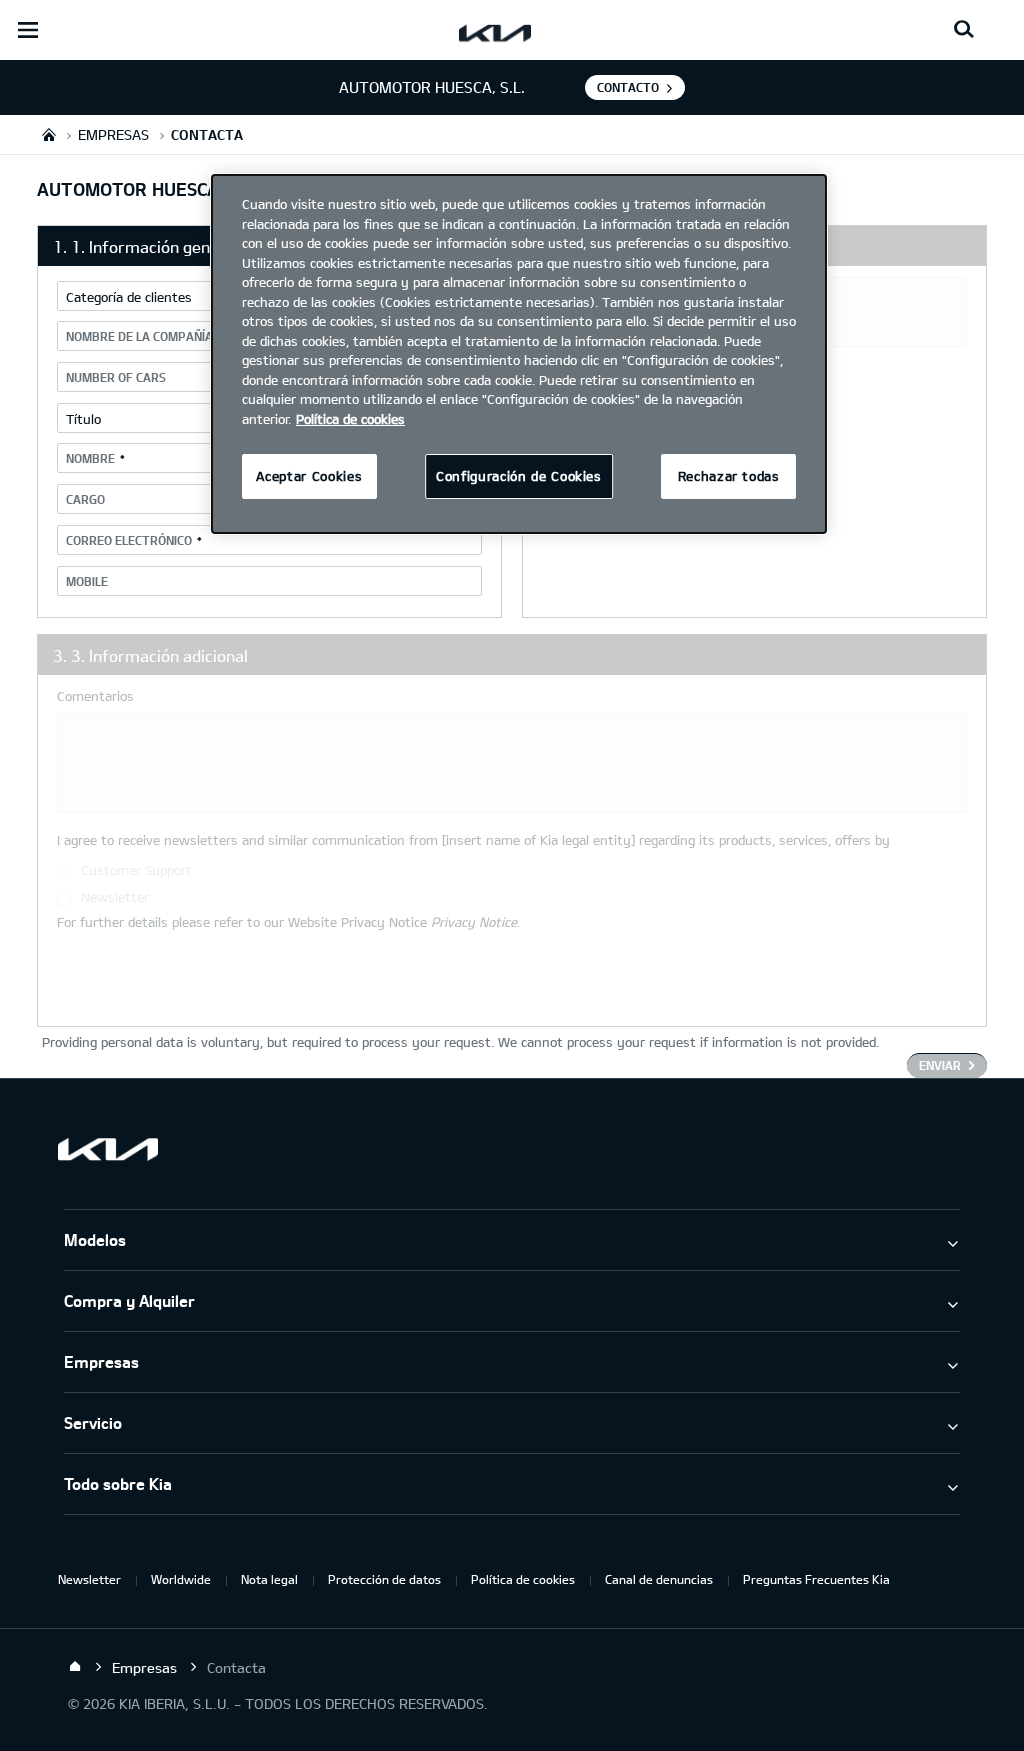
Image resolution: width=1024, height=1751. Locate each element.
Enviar (940, 1065)
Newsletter (89, 1579)
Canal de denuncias (659, 1579)
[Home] (75, 1667)
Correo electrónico (129, 540)
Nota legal (269, 1579)
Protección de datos (384, 1579)
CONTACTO (628, 87)
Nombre (90, 458)
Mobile (87, 581)
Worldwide (181, 1579)
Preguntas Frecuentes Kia (816, 1579)
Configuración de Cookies (519, 476)
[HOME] (49, 134)
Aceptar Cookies (309, 476)
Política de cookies (523, 1579)
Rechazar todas (729, 476)
